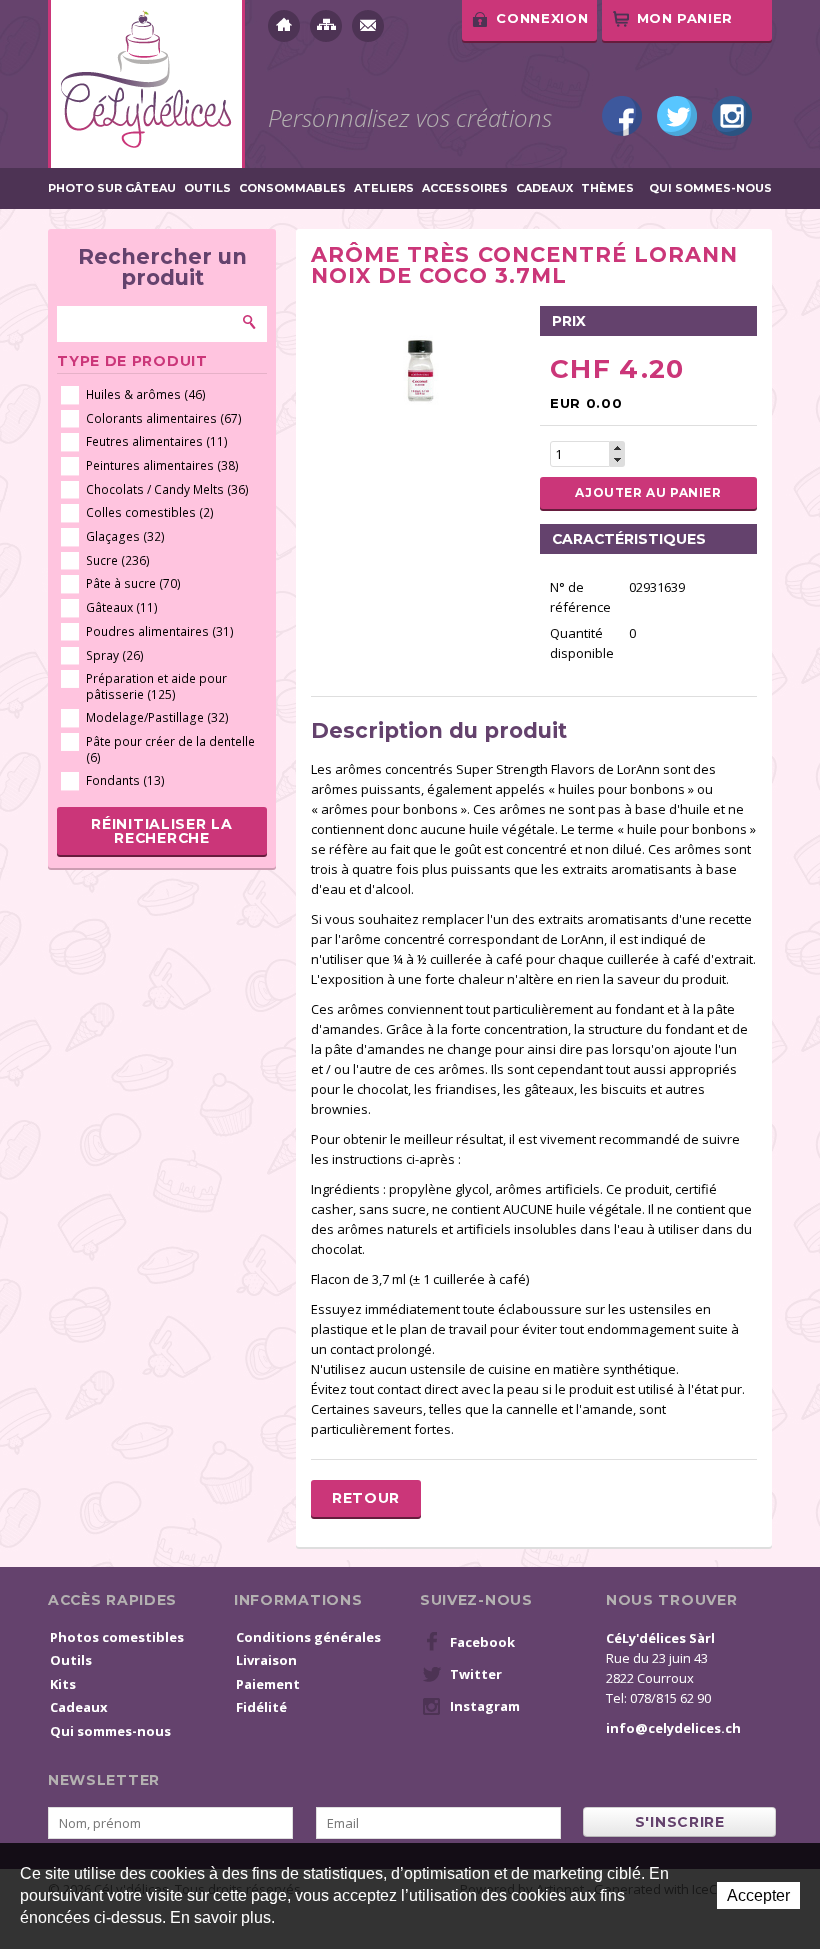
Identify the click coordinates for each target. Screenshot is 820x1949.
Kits (63, 1684)
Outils (207, 188)
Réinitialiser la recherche (161, 831)
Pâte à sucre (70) (133, 583)
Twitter (677, 116)
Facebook (622, 116)
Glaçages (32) (125, 536)
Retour (366, 1498)
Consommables (292, 188)
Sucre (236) (118, 560)
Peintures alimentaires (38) (162, 465)
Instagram (732, 116)
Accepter (758, 1895)
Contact (368, 26)
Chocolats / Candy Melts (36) (167, 489)
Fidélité (261, 1707)
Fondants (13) (125, 780)
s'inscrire (680, 1822)
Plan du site (326, 26)
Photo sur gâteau (112, 188)
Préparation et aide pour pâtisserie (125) (156, 686)
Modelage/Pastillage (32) (157, 717)
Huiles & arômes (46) (146, 394)
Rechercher (250, 322)
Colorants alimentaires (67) (164, 418)
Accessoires (465, 188)
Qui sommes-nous (710, 188)
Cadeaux (544, 188)
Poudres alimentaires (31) (160, 631)
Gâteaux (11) (122, 607)
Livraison (266, 1660)
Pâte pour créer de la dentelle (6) (170, 749)
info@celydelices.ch (673, 1728)
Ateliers (384, 188)
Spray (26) (115, 655)
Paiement (268, 1684)
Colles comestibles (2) (150, 512)
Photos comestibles (117, 1637)
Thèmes (607, 188)
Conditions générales (308, 1637)
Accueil (284, 26)
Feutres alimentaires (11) (157, 441)
